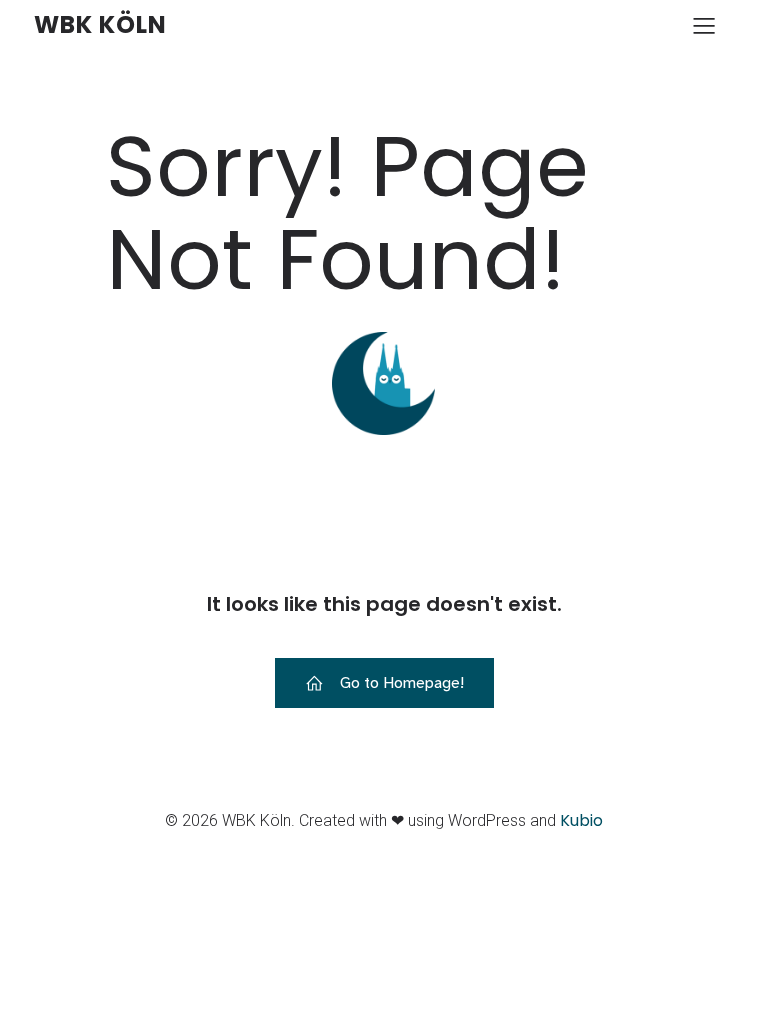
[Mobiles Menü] (704, 25)
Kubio (581, 820)
